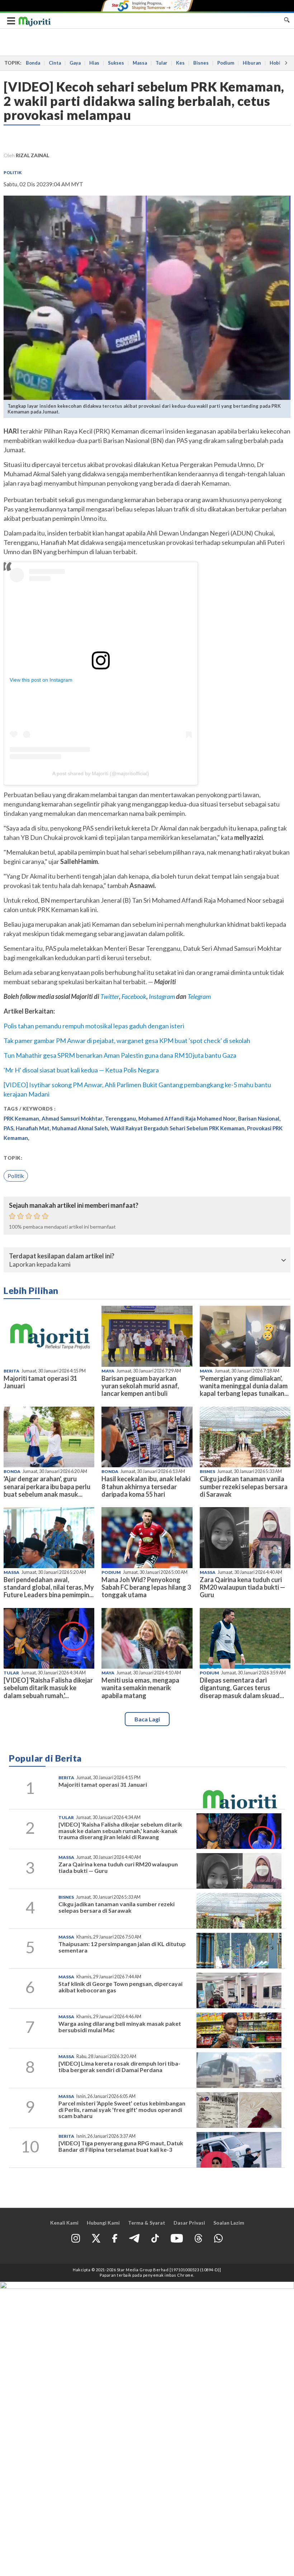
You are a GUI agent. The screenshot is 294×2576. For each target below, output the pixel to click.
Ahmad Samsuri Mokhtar (72, 1118)
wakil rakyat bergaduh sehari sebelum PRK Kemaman (177, 1128)
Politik (13, 172)
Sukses (116, 63)
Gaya (75, 63)
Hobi (275, 63)
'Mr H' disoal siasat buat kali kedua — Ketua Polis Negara (81, 1070)
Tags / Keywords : (30, 1109)
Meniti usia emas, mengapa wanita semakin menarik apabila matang (140, 1688)
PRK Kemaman (21, 1118)
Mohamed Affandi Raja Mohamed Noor (187, 1118)
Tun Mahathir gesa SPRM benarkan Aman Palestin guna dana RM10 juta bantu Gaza (120, 1055)
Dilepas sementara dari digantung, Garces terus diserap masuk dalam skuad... (242, 1688)
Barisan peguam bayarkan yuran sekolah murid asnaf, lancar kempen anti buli (140, 1386)
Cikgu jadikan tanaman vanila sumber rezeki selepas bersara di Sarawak (244, 1486)
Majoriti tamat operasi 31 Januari (40, 1382)
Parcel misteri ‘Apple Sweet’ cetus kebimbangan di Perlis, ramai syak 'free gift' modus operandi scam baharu (122, 2109)
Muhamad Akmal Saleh (80, 1128)
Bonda (33, 63)
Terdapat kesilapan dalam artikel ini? (62, 1256)
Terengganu (120, 1118)
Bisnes (201, 63)
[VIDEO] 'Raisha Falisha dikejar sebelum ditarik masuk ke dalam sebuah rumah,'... (48, 1688)
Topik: (13, 1158)
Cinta (55, 63)
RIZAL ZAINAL (32, 155)
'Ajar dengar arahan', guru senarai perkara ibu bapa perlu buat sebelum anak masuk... (47, 1486)
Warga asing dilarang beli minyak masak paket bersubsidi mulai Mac (120, 2027)
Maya (108, 1371)
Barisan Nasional (259, 1118)
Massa (140, 63)
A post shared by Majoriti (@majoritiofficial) (101, 773)
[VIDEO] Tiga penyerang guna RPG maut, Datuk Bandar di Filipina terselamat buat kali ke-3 (121, 2146)
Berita (11, 1371)
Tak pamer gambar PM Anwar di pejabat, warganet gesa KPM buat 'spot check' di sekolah (127, 1041)
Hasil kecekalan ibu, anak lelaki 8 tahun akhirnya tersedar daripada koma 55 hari (146, 1486)
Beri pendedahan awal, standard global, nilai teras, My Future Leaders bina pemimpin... (49, 1587)
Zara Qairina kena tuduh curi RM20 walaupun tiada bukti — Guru (242, 1587)
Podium (226, 63)
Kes (180, 63)
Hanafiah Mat (33, 1128)
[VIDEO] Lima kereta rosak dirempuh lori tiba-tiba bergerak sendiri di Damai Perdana (119, 2067)
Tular (162, 63)
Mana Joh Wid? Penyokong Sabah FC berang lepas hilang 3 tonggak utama (146, 1587)
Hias (94, 63)
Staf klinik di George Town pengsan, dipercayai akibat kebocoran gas (120, 1987)
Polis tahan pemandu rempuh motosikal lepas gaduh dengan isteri (94, 1026)
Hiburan (252, 63)
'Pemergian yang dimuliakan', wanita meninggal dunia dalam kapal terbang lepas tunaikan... (244, 1386)
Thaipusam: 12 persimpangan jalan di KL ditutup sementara (122, 1947)
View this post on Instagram (41, 680)
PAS (8, 1128)
